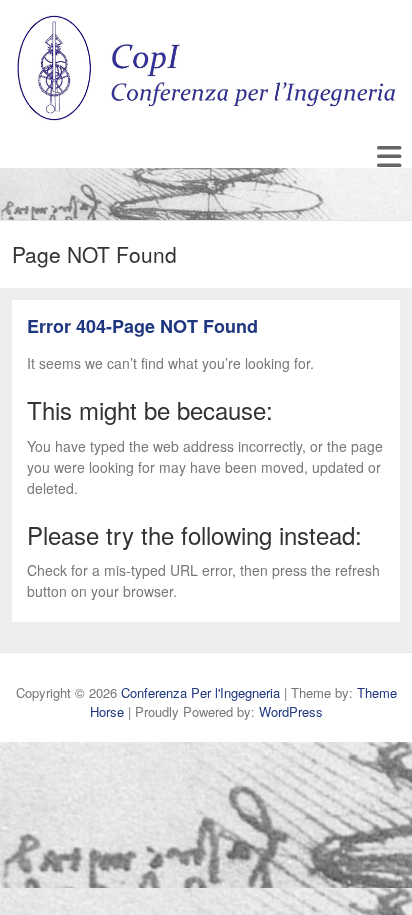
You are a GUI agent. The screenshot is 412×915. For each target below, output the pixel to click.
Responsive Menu (388, 157)
